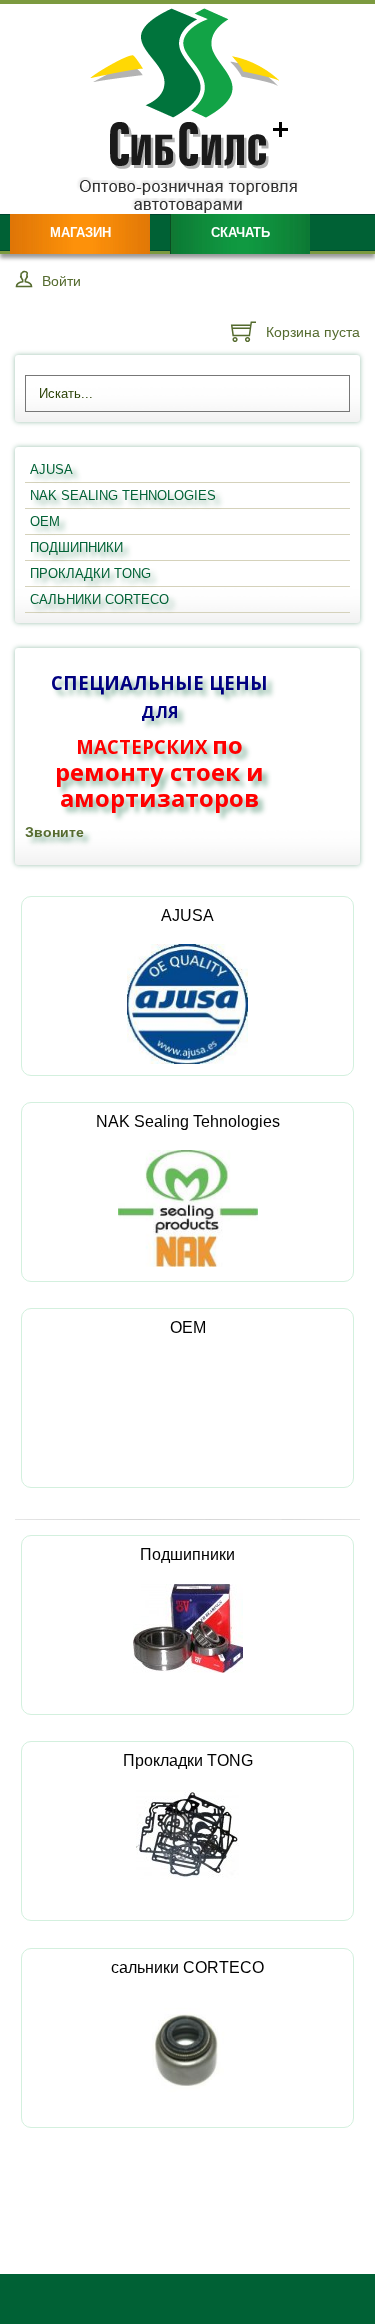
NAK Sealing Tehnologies (188, 1121)
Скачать (240, 232)
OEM (188, 1327)
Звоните (54, 832)
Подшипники (187, 1554)
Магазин (80, 232)
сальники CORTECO (187, 1967)
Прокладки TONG (188, 1760)
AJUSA (187, 915)
